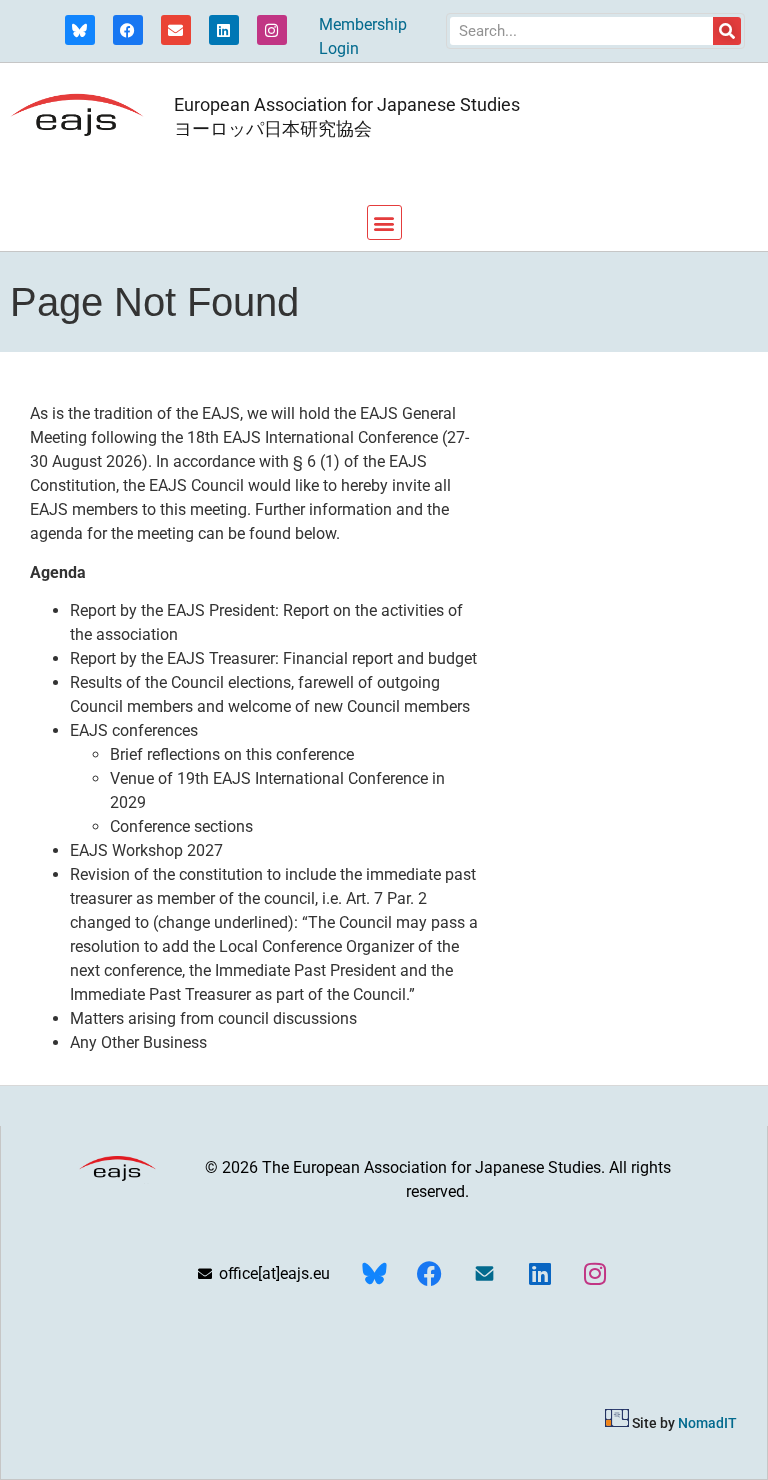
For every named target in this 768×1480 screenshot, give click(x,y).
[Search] (727, 31)
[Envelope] (176, 30)
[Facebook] (128, 30)
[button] (384, 222)
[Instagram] (272, 30)
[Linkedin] (224, 30)
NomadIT (707, 1422)
